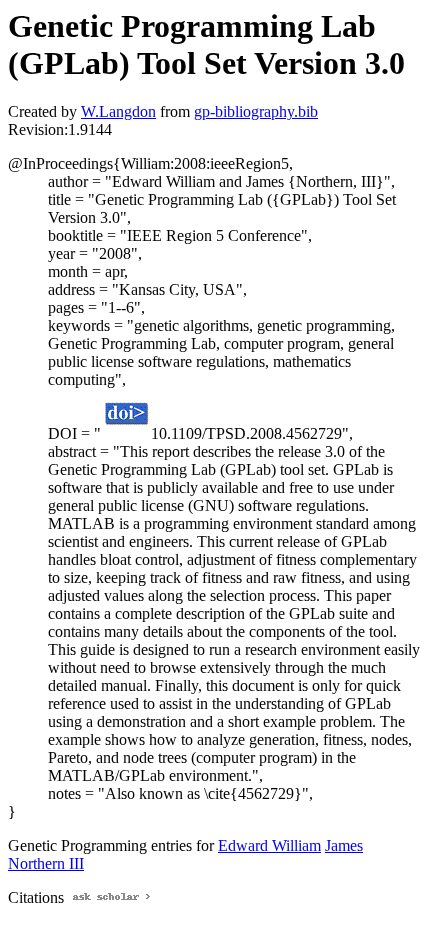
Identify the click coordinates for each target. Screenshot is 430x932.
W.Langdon (118, 111)
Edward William (269, 845)
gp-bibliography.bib (256, 111)
